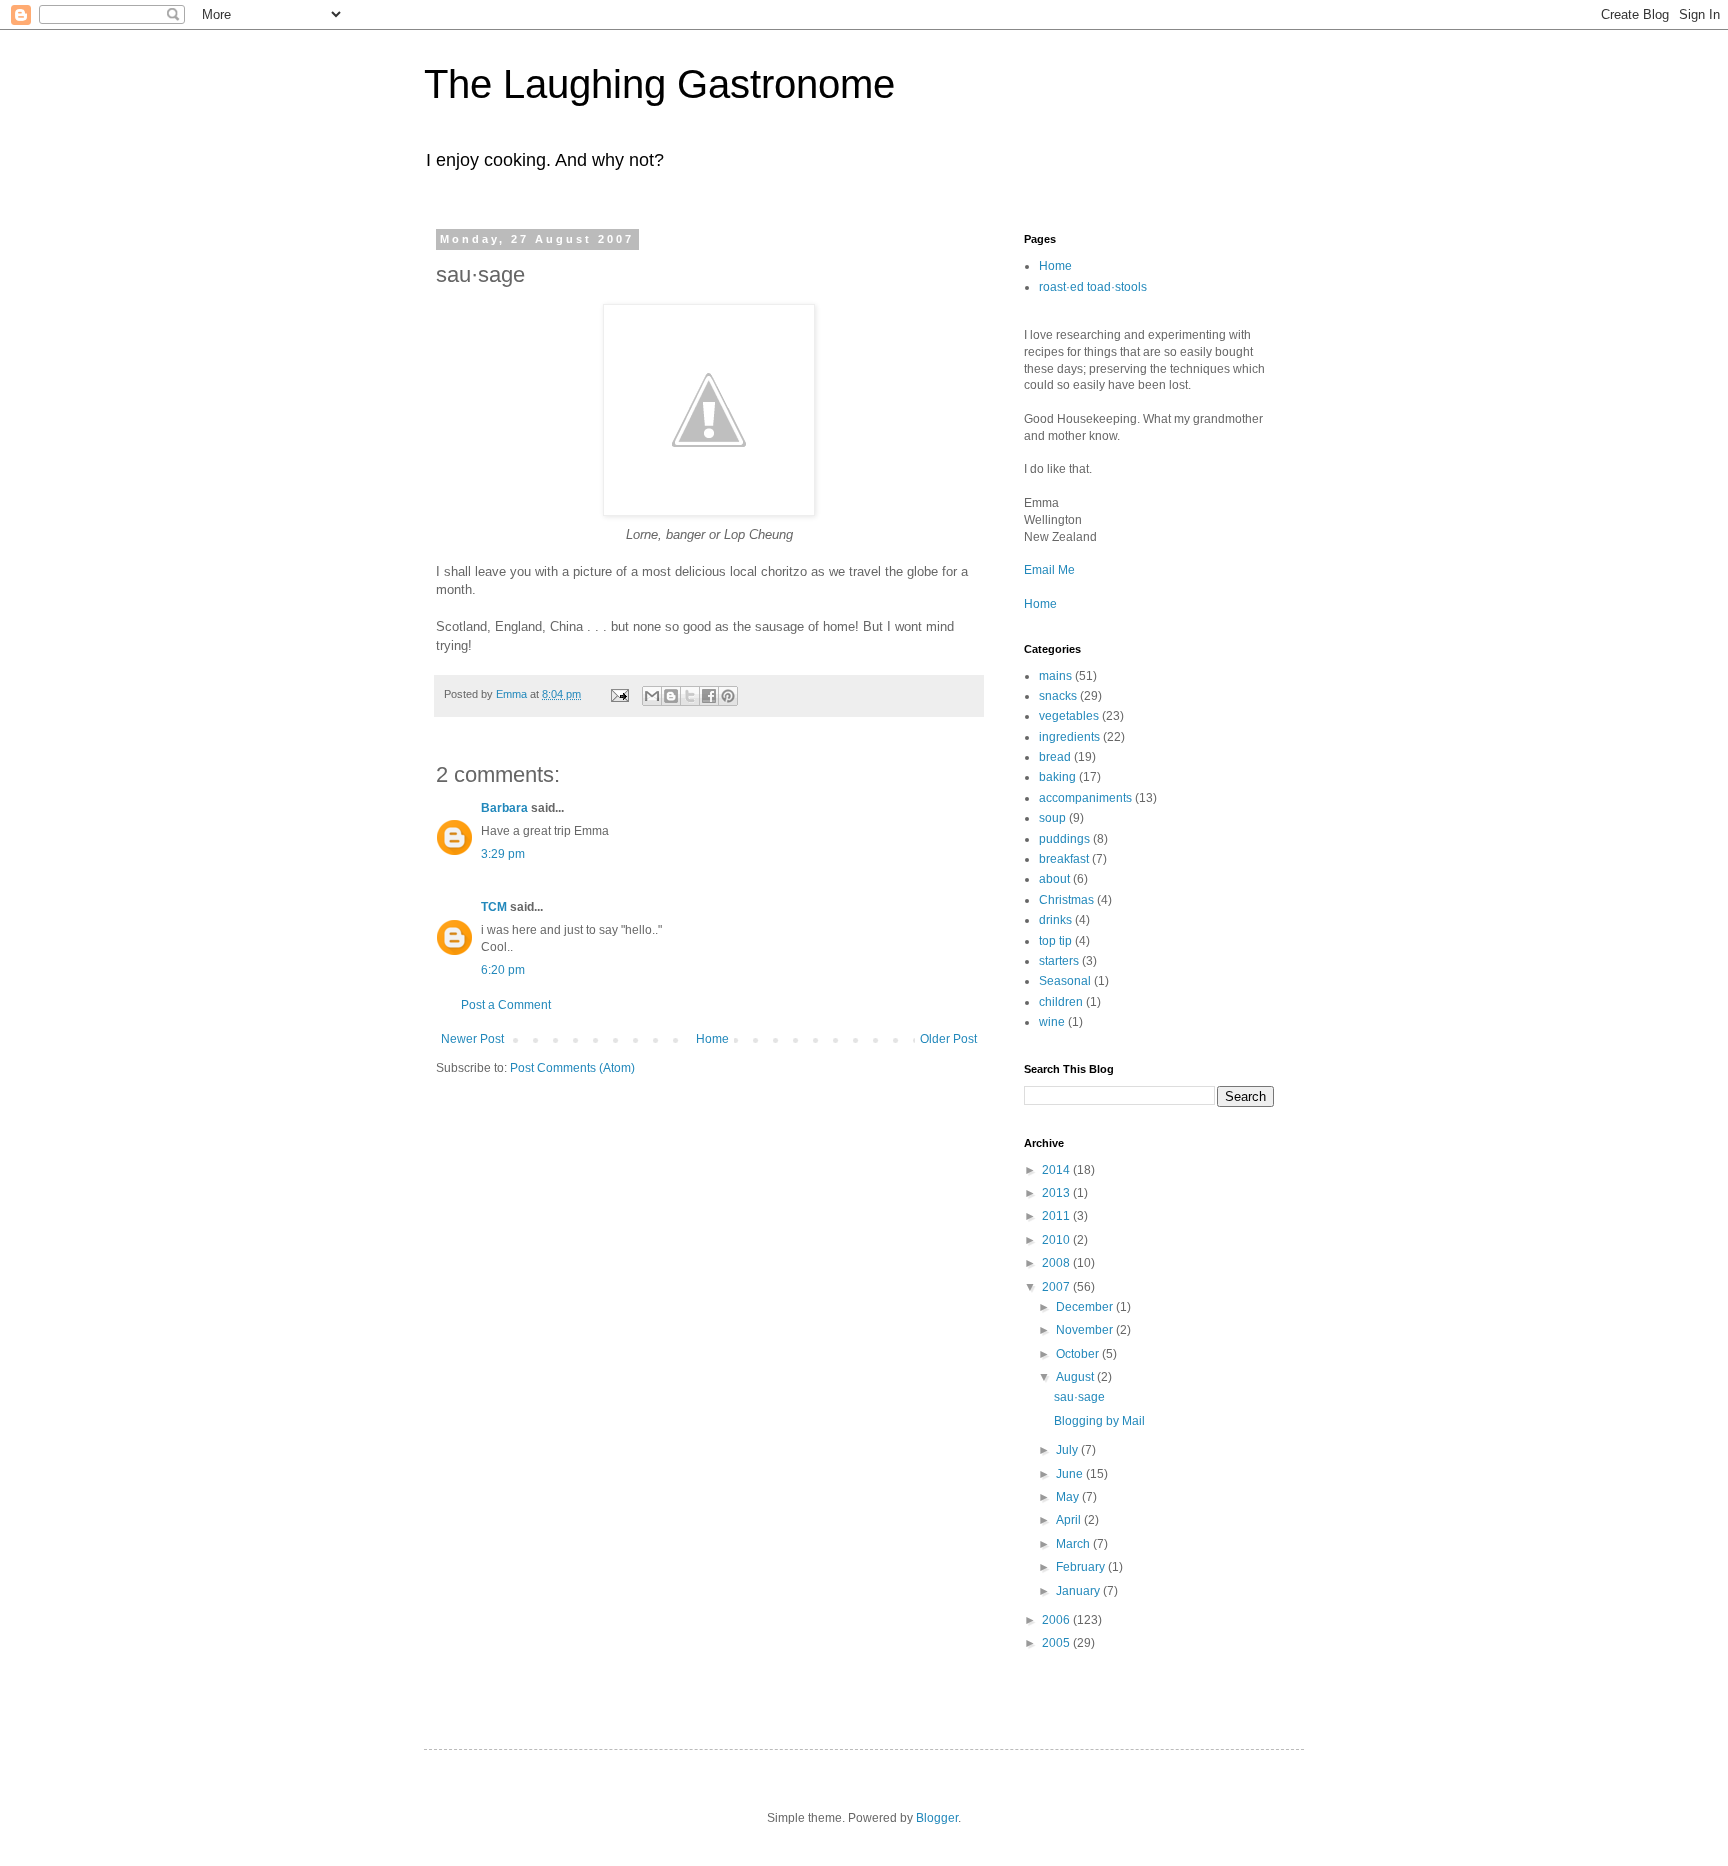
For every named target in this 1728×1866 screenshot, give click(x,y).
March (1074, 1544)
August (1076, 1377)
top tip (1055, 941)
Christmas (1066, 900)
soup (1052, 818)
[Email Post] (619, 694)
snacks (1058, 696)
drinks (1055, 920)
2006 (1057, 1620)
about (1054, 879)
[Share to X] (690, 696)
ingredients (1069, 737)
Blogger (937, 1818)
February (1082, 1567)
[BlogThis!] (671, 696)
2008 (1057, 1263)
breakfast (1064, 859)
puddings (1064, 839)
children (1061, 1002)
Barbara (504, 808)
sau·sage (1079, 1397)
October (1079, 1354)
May (1069, 1497)
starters (1059, 961)
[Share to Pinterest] (728, 696)
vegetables (1069, 716)
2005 (1057, 1643)
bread (1055, 757)
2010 (1057, 1240)
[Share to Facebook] (709, 696)
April (1070, 1520)
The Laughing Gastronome (659, 84)
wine (1052, 1022)
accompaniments (1085, 798)
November (1086, 1330)
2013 (1057, 1193)
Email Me (1049, 570)
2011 (1057, 1216)
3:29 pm (503, 854)
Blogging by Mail (1099, 1421)
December (1086, 1307)
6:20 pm (503, 970)
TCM (494, 907)
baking (1057, 777)
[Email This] (652, 696)
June (1071, 1474)
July (1068, 1450)
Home (712, 1039)
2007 (1057, 1287)
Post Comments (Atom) (572, 1068)
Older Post (948, 1039)
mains (1055, 676)
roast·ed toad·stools (1093, 287)
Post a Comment (506, 1005)
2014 (1057, 1170)
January (1079, 1591)
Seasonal (1065, 981)
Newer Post (472, 1039)
